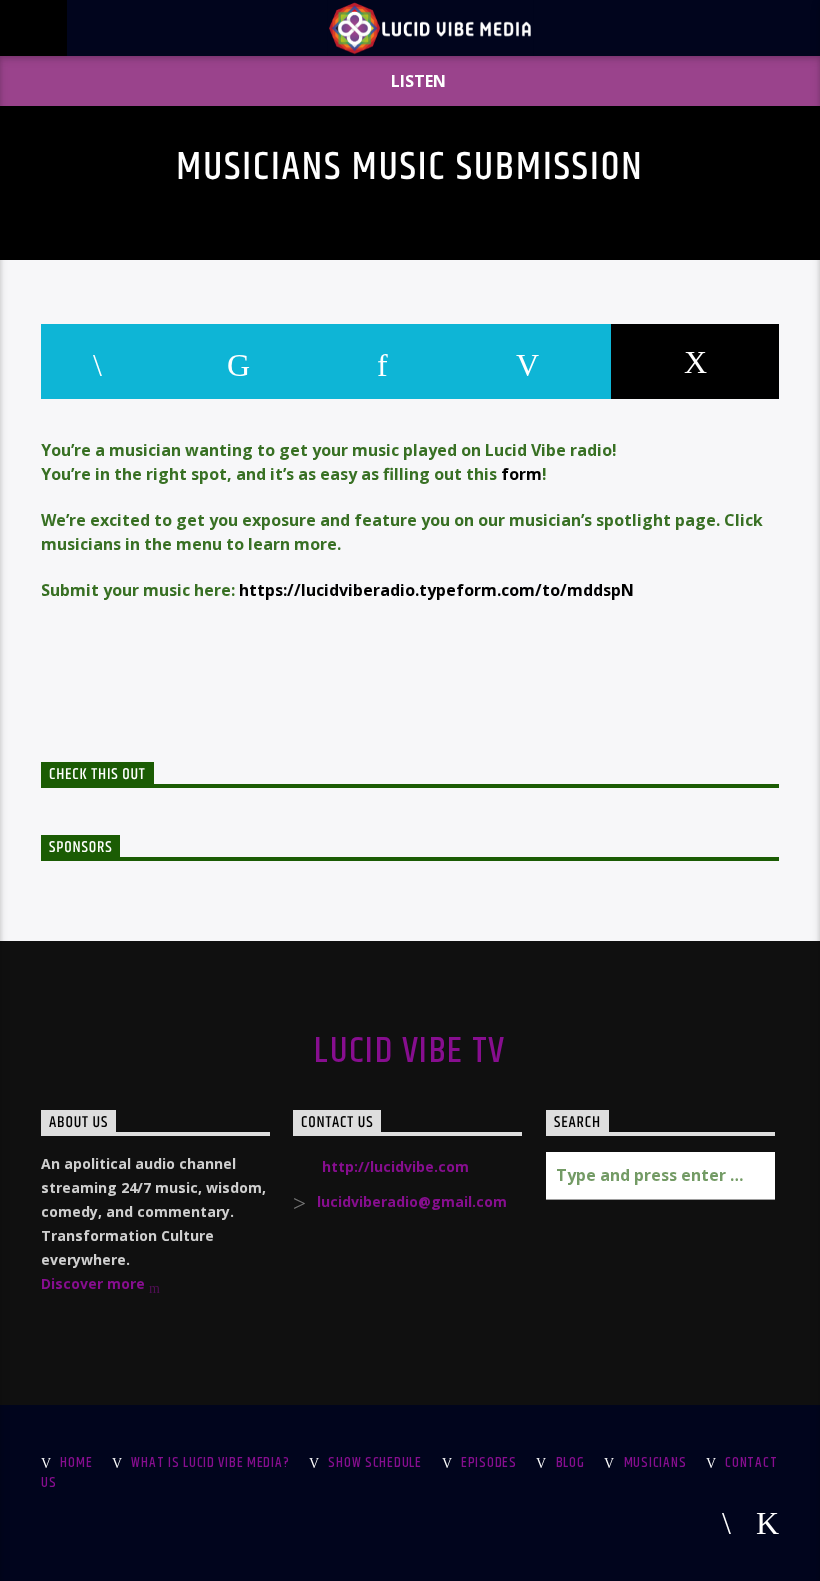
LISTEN (416, 81)
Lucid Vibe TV (410, 1052)
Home (76, 1463)
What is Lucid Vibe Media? (210, 1463)
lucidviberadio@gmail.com (412, 1201)
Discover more (95, 1283)
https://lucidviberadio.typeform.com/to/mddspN (436, 590)
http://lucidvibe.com (395, 1166)
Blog (570, 1463)
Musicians (655, 1463)
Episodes (489, 1463)
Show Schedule (374, 1463)
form (521, 474)
